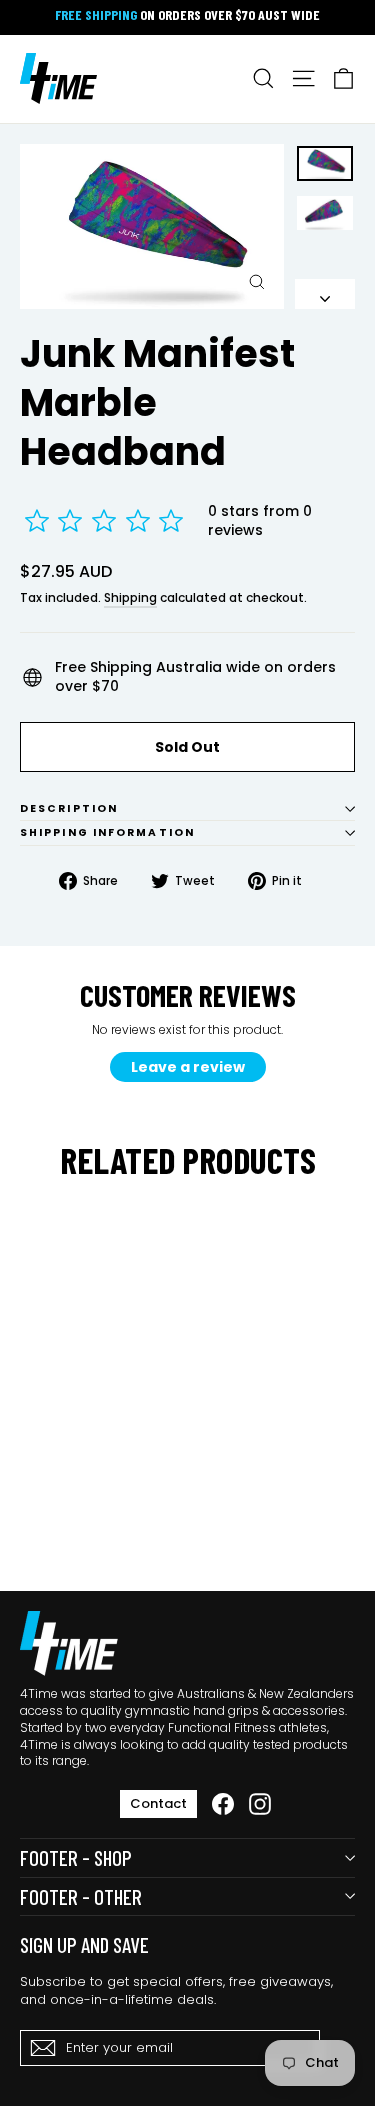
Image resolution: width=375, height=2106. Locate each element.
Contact (158, 1803)
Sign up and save (84, 1944)
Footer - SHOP (76, 1857)
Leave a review (188, 1067)
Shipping (130, 598)
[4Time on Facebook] (223, 1804)
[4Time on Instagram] (260, 1804)
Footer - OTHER (81, 1896)
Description (69, 808)
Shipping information (107, 832)
